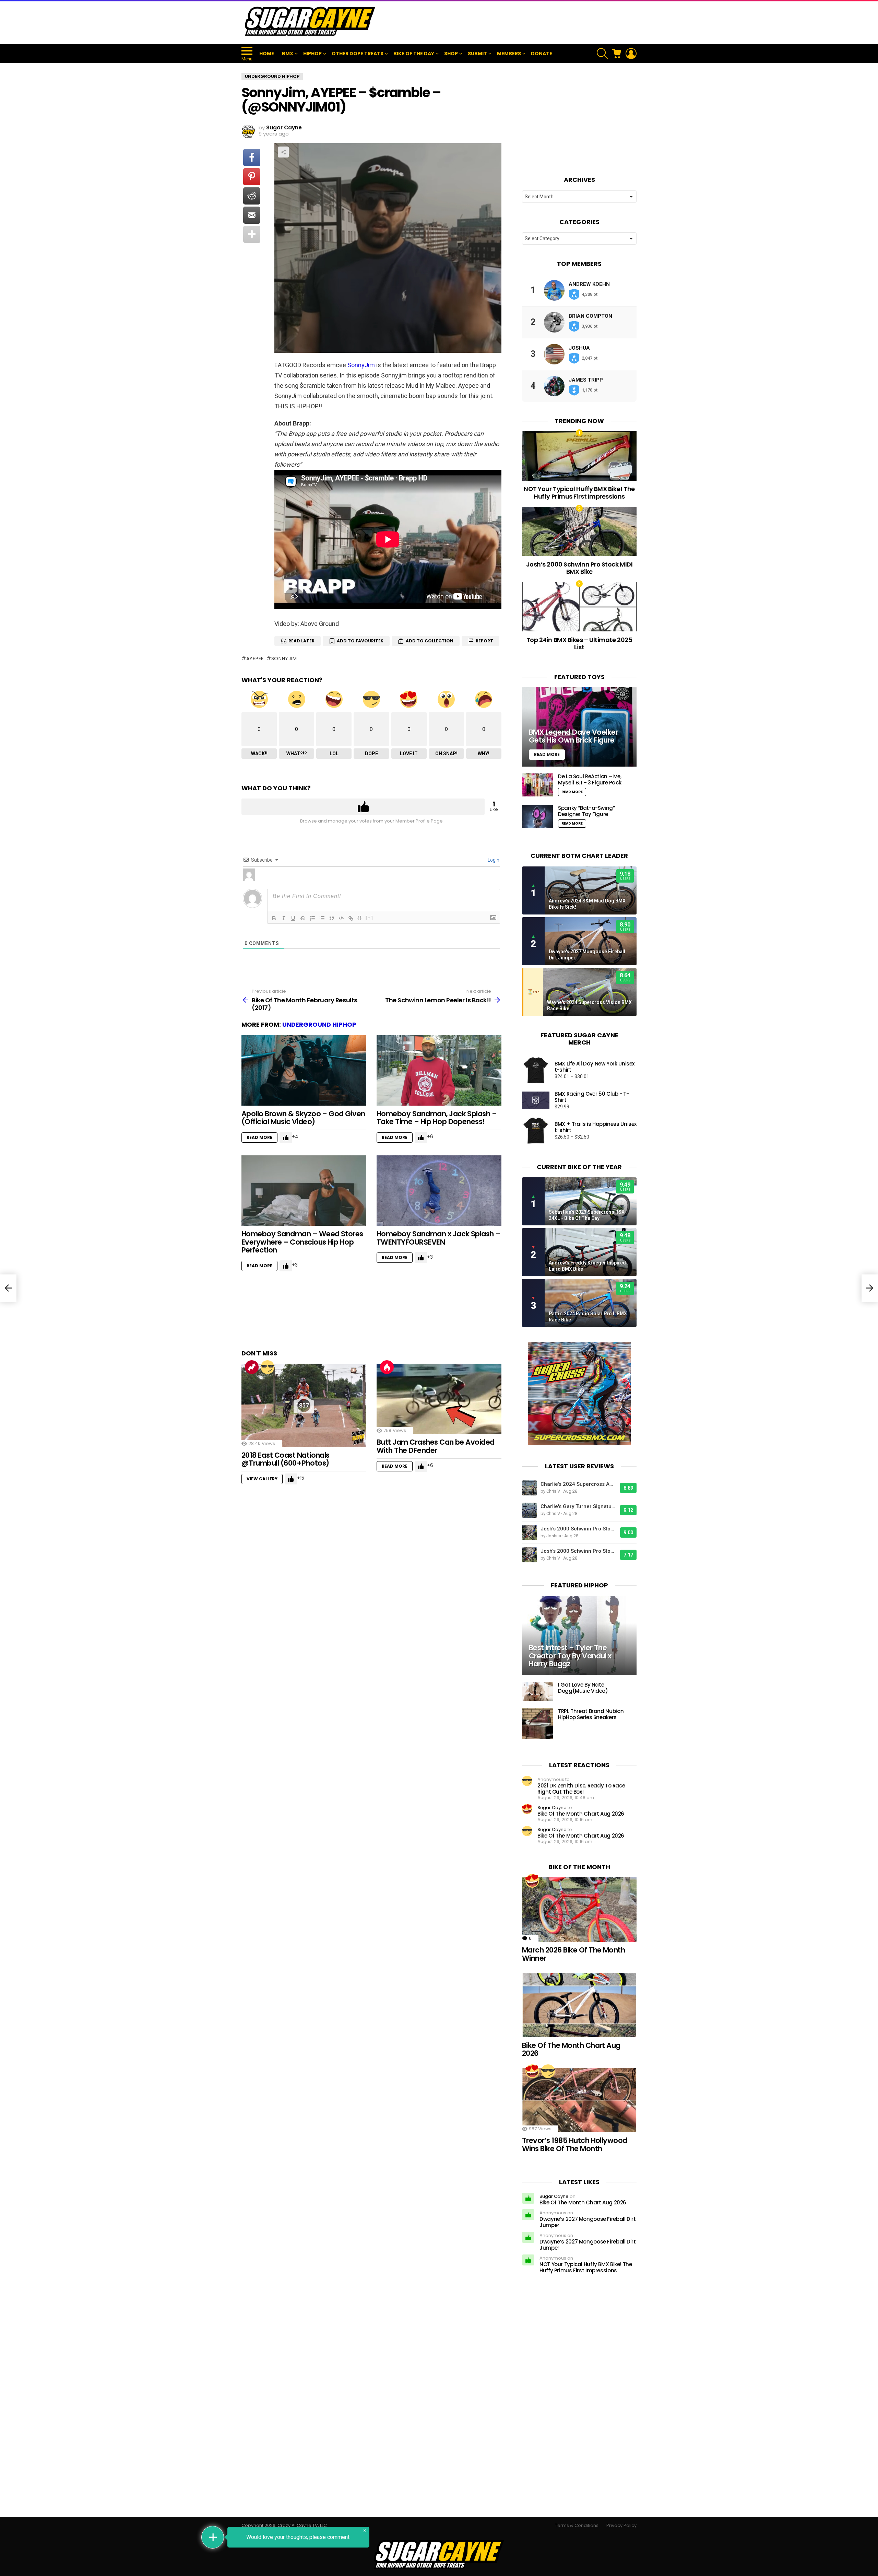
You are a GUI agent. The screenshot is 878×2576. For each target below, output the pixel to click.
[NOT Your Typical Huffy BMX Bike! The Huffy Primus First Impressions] (579, 456)
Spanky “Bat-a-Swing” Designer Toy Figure (586, 811)
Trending (252, 1367)
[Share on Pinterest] (252, 177)
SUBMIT (477, 54)
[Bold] (274, 918)
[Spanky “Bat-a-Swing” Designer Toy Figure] (537, 817)
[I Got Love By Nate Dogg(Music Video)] (537, 1692)
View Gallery (262, 1479)
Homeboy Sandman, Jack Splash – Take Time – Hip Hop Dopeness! (437, 1118)
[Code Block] (341, 918)
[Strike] (303, 918)
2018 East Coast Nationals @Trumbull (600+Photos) (286, 1459)
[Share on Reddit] (252, 196)
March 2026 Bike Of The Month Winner (573, 1954)
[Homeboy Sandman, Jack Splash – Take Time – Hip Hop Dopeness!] (439, 1070)
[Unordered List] (322, 918)
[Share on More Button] (252, 234)
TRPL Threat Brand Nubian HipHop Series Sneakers (591, 1714)
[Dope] (268, 1367)
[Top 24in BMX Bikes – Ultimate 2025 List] (579, 607)
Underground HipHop (319, 1024)
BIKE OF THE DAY (414, 54)
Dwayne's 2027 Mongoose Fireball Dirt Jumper (587, 955)
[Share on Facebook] (252, 158)
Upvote (363, 807)
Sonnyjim (284, 658)
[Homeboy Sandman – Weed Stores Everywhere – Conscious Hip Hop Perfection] (304, 1191)
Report (484, 641)
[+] (369, 918)
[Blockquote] (332, 918)
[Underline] (293, 918)
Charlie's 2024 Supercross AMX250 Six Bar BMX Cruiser (579, 1484)
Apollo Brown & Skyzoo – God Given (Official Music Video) (303, 1118)
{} (360, 918)
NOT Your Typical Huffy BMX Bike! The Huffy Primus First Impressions (579, 493)
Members (509, 54)
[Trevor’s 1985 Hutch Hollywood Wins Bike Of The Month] (579, 2100)
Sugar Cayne (552, 1808)
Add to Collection (430, 641)
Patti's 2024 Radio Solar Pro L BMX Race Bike (588, 1317)
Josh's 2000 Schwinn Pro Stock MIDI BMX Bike (579, 1529)
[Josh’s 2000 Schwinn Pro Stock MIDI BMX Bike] (579, 531)
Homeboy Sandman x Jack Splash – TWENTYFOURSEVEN (438, 1238)
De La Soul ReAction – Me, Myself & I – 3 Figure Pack (590, 779)
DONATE (542, 54)
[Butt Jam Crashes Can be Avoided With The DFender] (439, 1399)
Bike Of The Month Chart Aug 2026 (581, 1814)
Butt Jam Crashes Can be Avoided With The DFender (436, 1446)
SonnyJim (361, 365)
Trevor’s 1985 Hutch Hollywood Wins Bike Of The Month (575, 2144)
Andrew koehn (589, 284)
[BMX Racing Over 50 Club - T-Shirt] (536, 1100)
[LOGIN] (631, 54)
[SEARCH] (602, 54)
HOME (267, 54)
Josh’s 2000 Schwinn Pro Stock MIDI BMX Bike (579, 568)
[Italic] (284, 918)
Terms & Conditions (577, 2526)
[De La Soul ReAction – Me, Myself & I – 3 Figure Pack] (537, 785)
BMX (288, 54)
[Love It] (532, 1881)
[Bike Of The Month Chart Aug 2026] (579, 2005)
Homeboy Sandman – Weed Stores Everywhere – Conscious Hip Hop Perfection (302, 1242)
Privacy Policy (621, 2526)
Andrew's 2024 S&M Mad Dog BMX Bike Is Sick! (587, 904)
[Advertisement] (512, 22)
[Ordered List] (312, 918)
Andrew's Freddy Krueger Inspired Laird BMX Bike (587, 1266)
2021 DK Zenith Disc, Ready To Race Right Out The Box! (581, 1789)
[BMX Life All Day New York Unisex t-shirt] (536, 1070)
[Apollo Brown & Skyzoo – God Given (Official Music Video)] (304, 1070)
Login (493, 860)
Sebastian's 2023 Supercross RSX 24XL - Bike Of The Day (587, 1215)
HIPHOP (312, 54)
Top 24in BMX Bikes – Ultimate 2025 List (579, 644)
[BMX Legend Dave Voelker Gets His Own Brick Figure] (579, 727)
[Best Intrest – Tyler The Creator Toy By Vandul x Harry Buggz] (579, 1636)
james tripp (586, 380)
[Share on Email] (252, 215)
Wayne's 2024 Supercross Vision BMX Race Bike (589, 1005)
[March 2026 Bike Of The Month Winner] (579, 1910)
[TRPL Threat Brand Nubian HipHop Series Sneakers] (537, 1724)
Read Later (301, 641)
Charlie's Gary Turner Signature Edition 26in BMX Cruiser (579, 1506)
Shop (451, 54)
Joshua (579, 348)
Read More (259, 1137)
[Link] (351, 918)
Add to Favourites (360, 641)
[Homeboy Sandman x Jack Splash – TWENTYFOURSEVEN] (439, 1191)
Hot (387, 1367)
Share (283, 152)
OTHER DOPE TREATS (358, 54)
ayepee (255, 658)
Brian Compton (590, 316)
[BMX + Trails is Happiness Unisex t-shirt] (536, 1131)
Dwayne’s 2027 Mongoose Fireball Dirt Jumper (588, 2222)
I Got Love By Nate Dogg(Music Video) (583, 1688)
